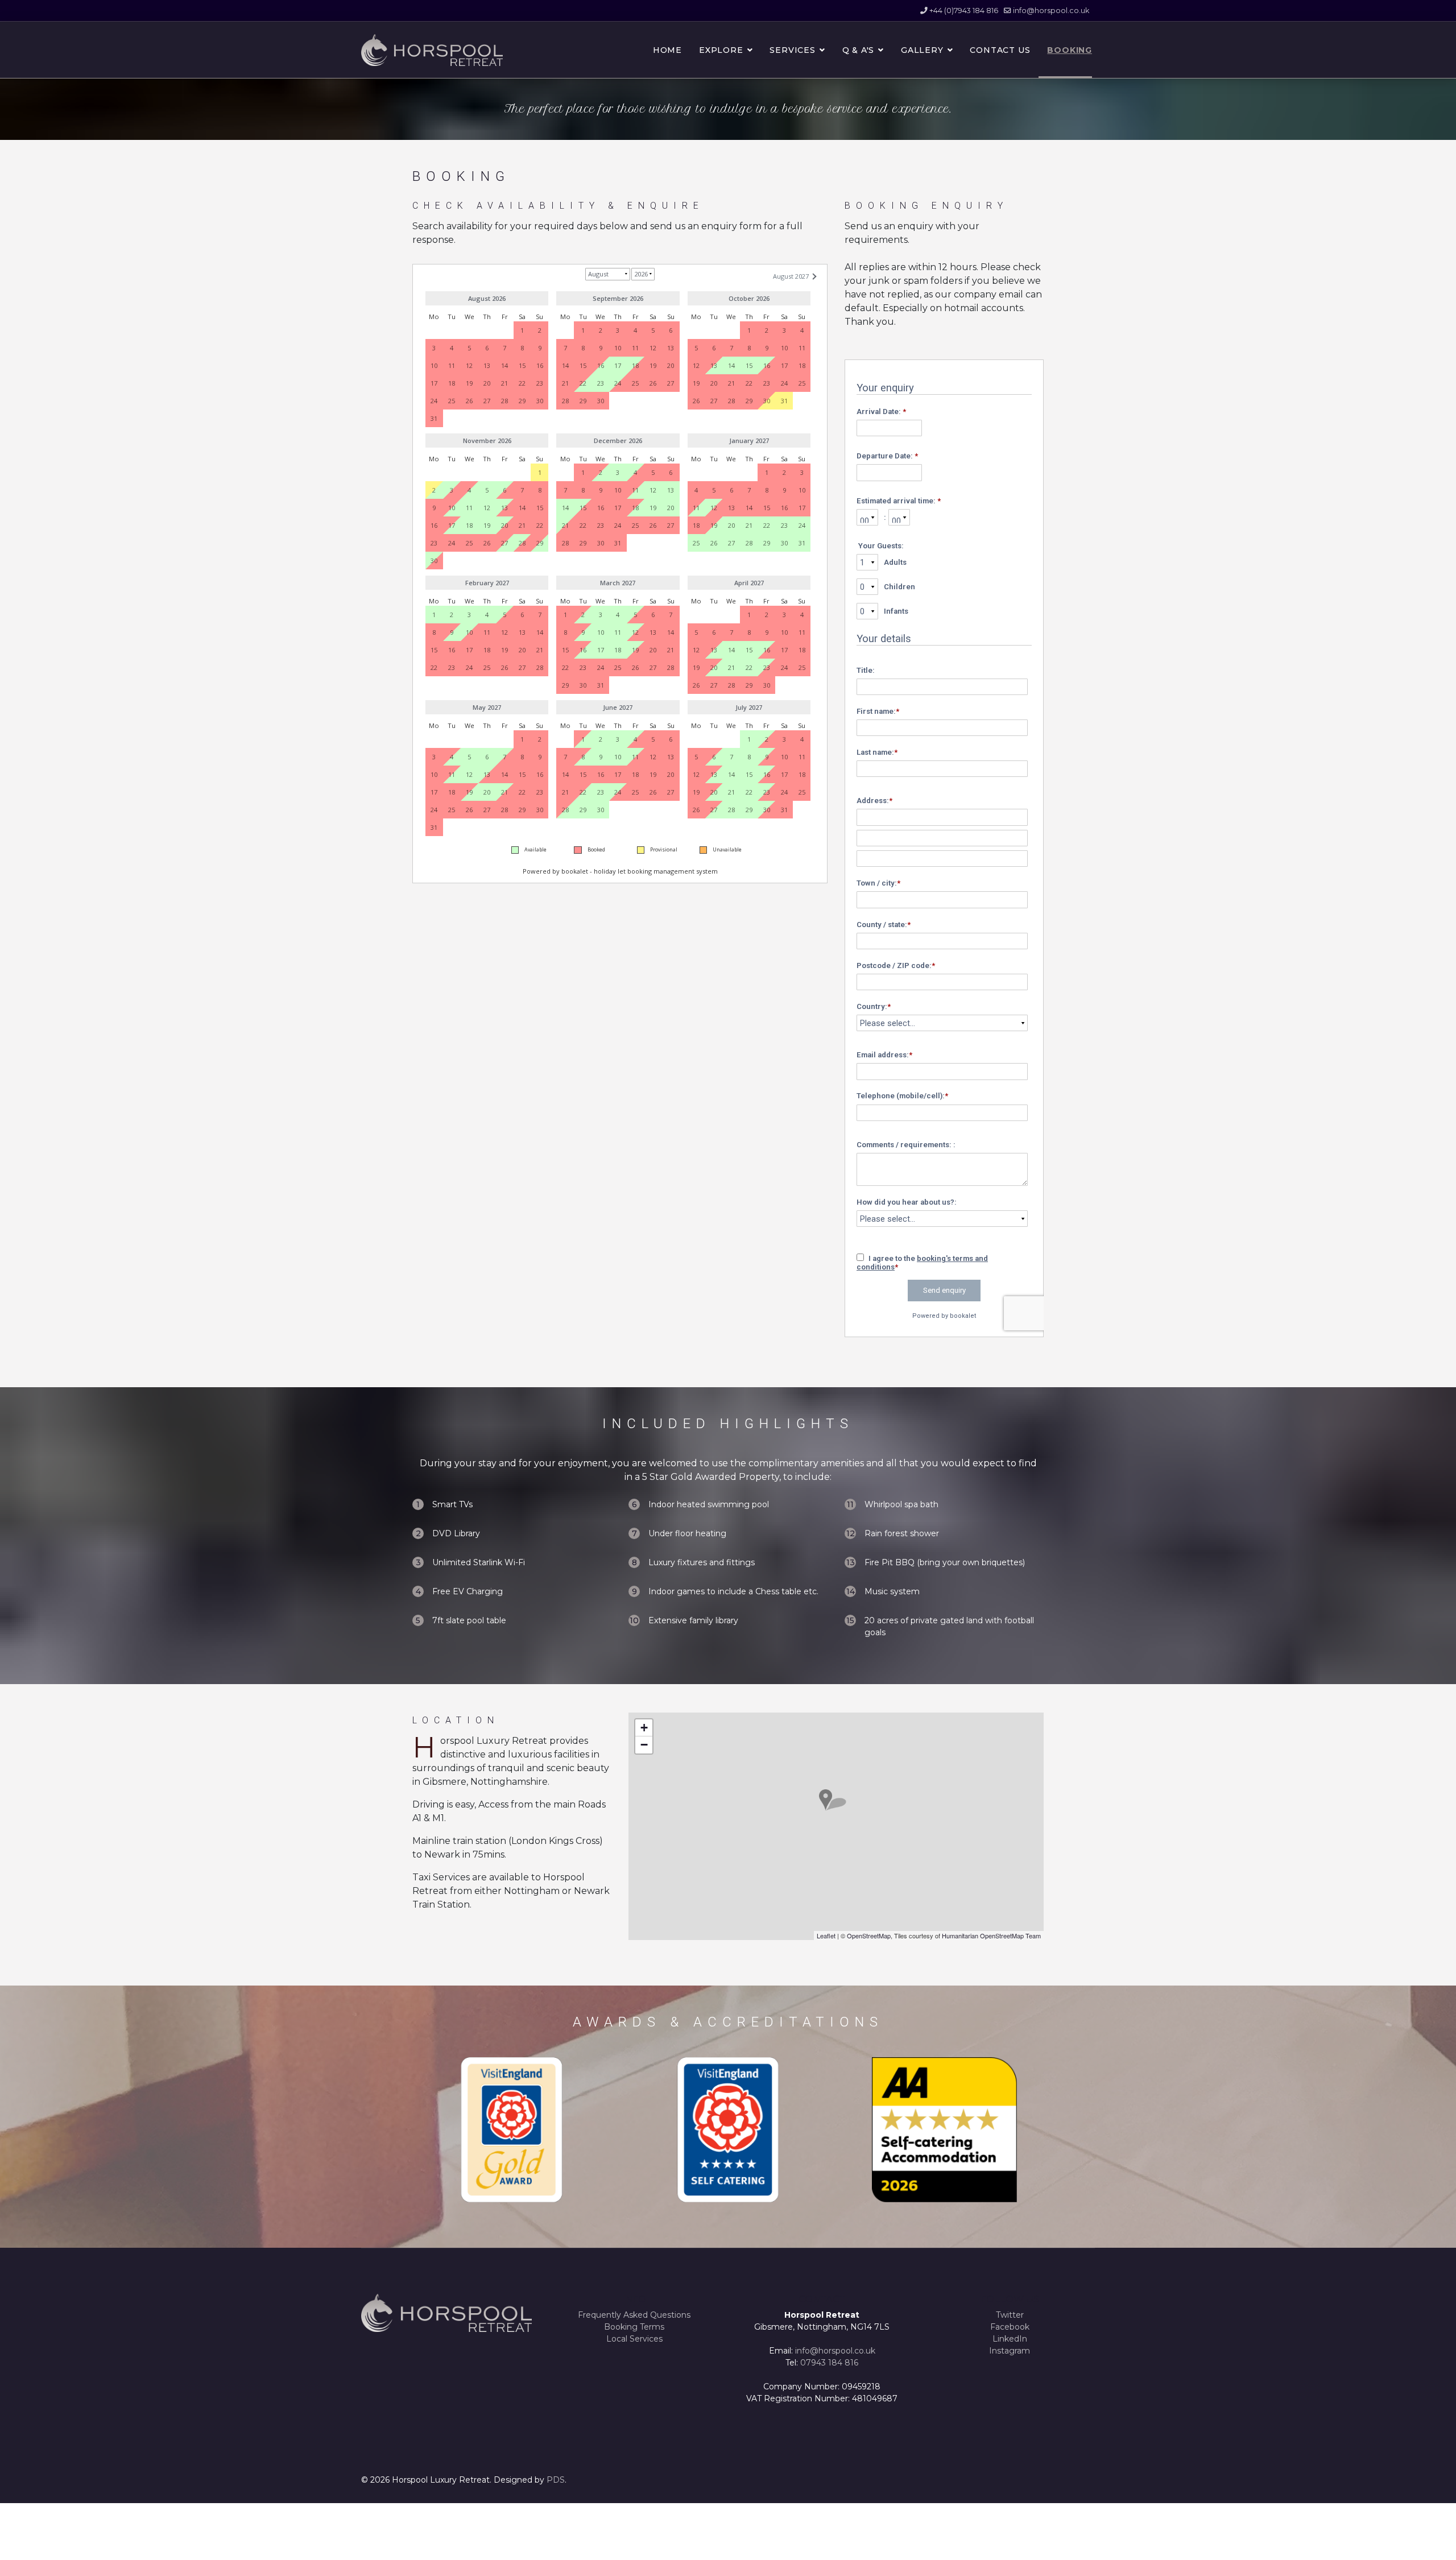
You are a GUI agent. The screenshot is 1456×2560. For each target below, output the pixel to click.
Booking (1070, 50)
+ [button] (644, 1728)
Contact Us (1000, 50)
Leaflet (826, 1935)
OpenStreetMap (869, 1935)
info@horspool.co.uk (1051, 11)
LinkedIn (1010, 2339)
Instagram (1010, 2351)
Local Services (634, 2339)
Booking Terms (634, 2327)
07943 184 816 (829, 2363)
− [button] (644, 1745)
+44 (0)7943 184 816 (964, 11)
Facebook (1010, 2327)
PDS (556, 2480)
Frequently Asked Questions (634, 2315)
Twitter (1010, 2315)
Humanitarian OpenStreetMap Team (991, 1935)
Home (667, 50)
